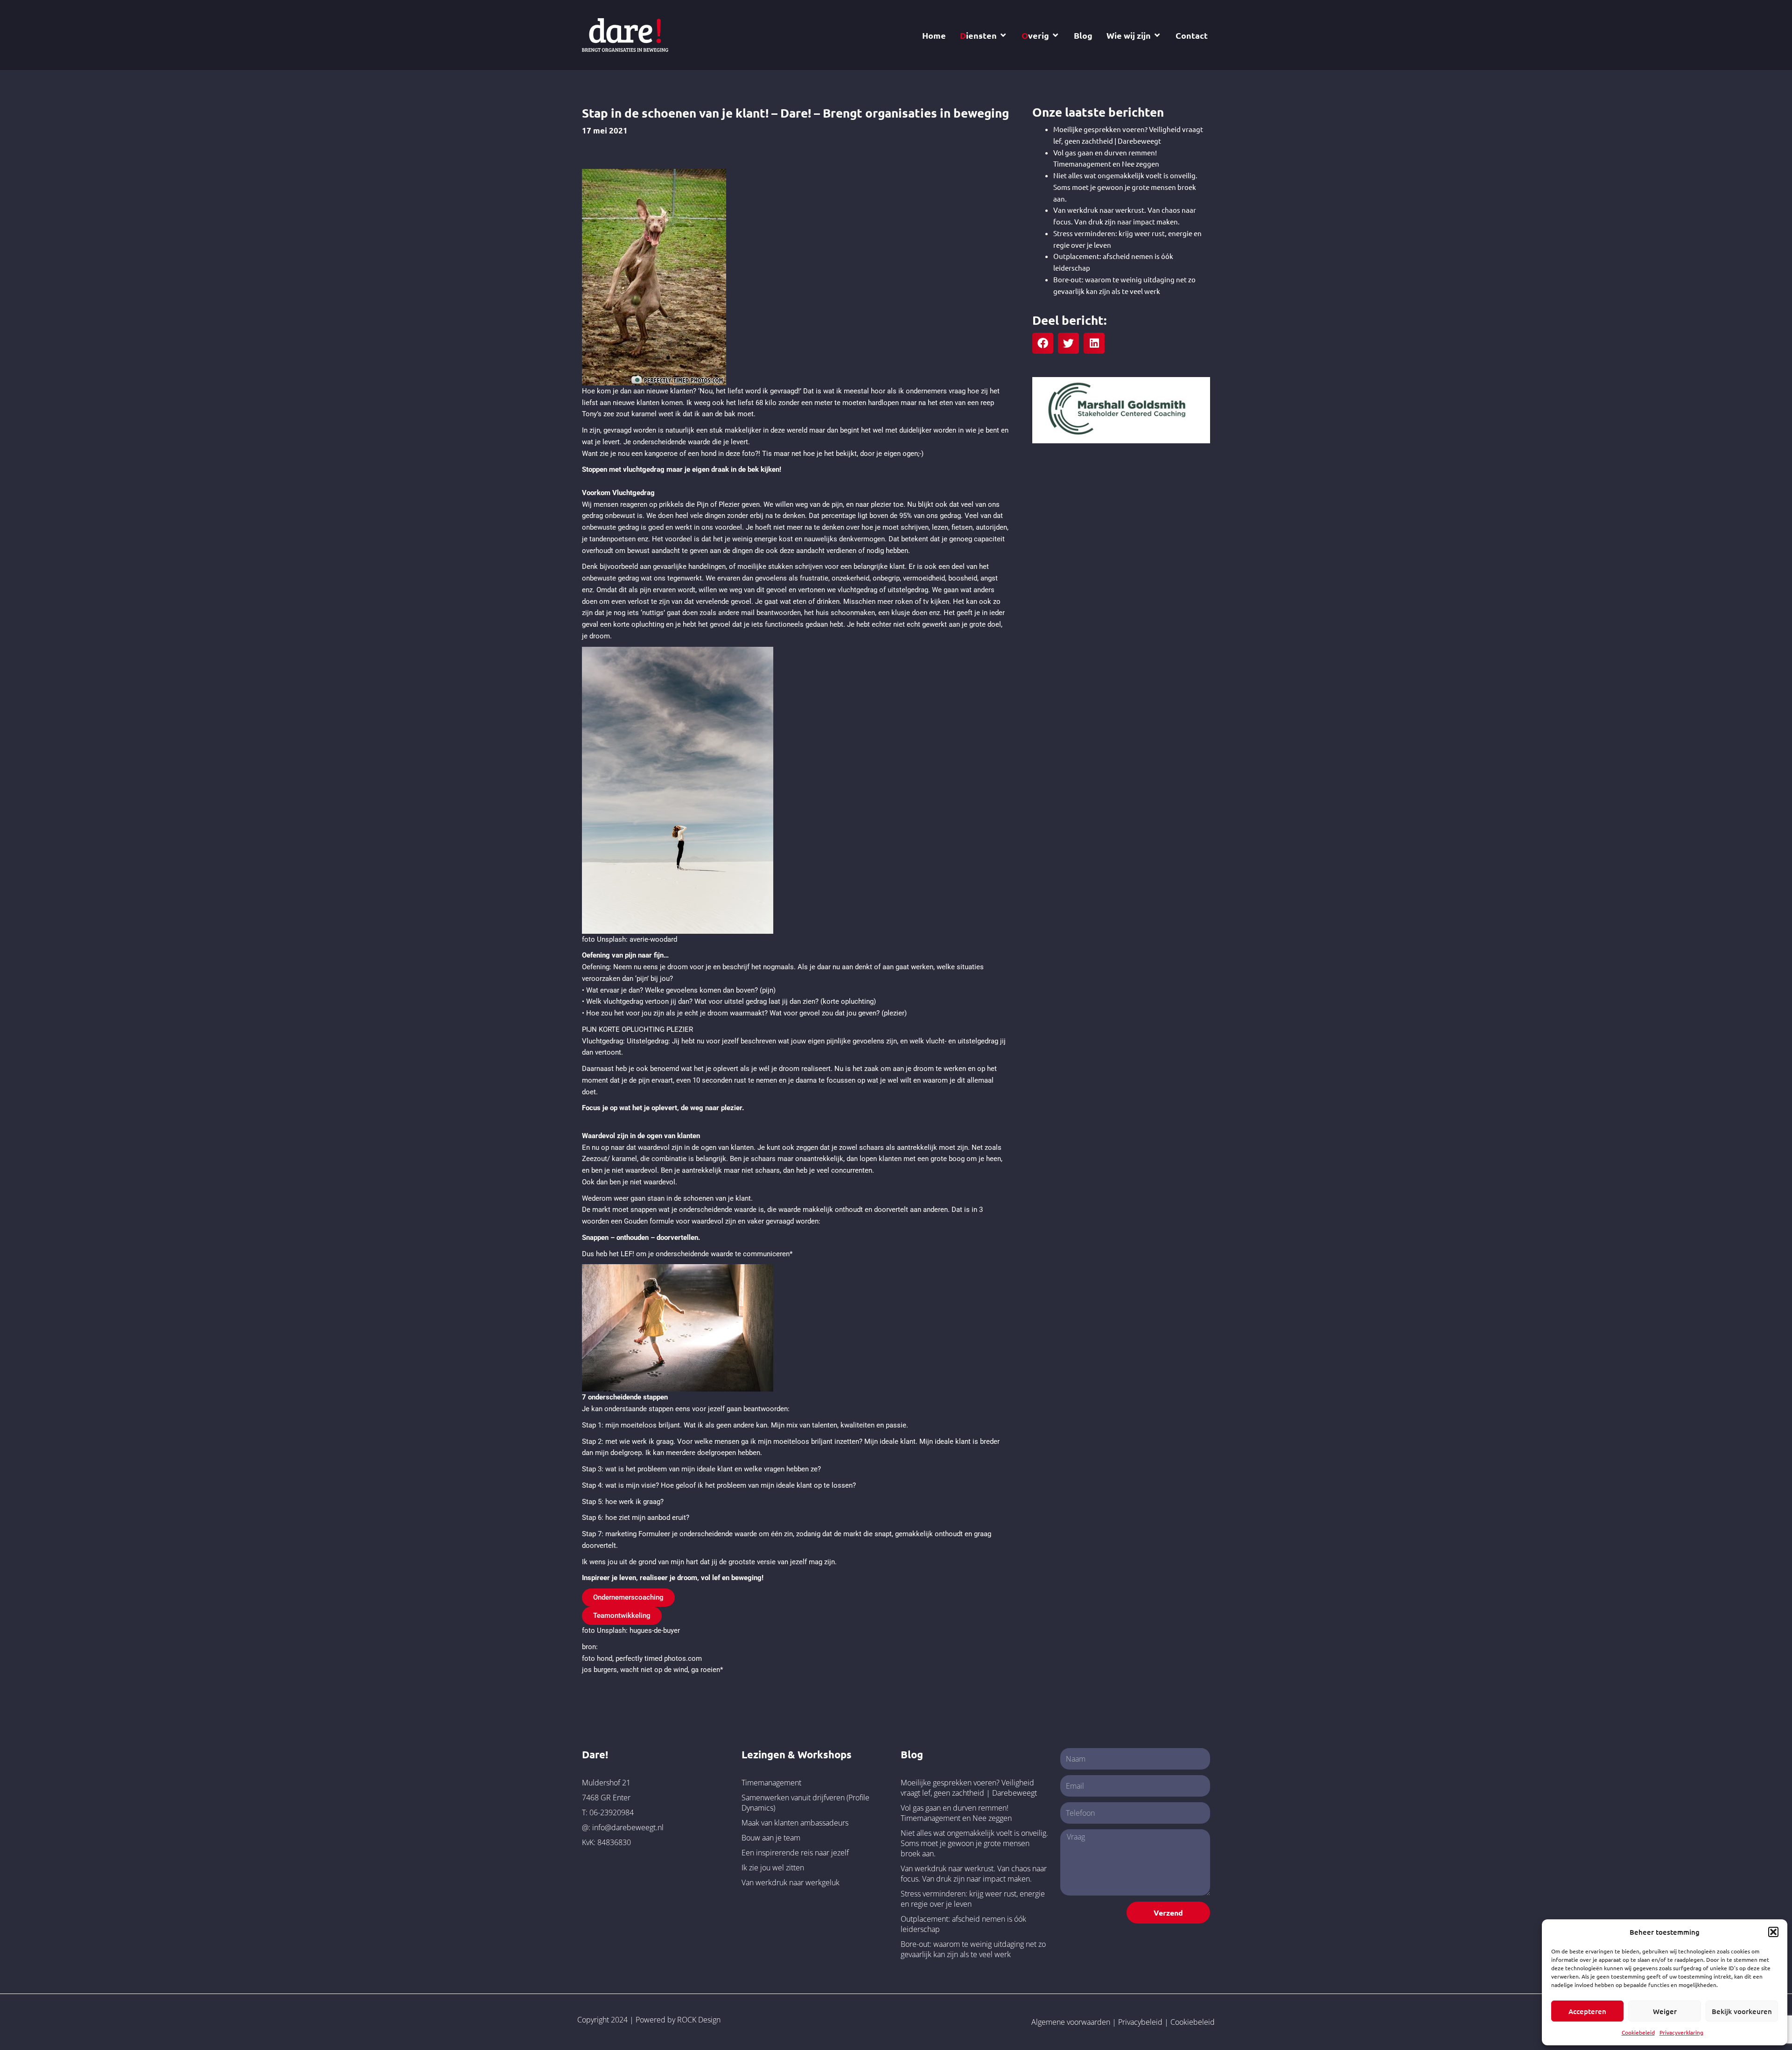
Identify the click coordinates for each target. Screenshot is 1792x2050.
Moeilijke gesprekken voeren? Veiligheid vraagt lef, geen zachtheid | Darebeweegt (969, 1788)
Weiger (1665, 2011)
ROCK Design (699, 2020)
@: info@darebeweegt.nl (623, 1827)
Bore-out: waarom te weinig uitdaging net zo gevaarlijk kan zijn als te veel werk (973, 1949)
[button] (1773, 1932)
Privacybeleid (1140, 2022)
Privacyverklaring (1681, 2032)
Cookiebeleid (1638, 2032)
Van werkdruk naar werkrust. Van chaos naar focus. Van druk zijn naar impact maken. (974, 1874)
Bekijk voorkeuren (1742, 2011)
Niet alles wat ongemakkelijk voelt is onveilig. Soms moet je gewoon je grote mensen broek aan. (1125, 187)
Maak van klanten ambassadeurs (795, 1823)
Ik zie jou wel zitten (773, 1868)
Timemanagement (771, 1783)
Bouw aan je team (771, 1838)
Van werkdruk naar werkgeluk (791, 1882)
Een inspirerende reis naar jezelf (795, 1853)
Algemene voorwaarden (1071, 2022)
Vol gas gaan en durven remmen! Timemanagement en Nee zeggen (956, 1813)
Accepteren (1587, 2011)
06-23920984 (612, 1812)
